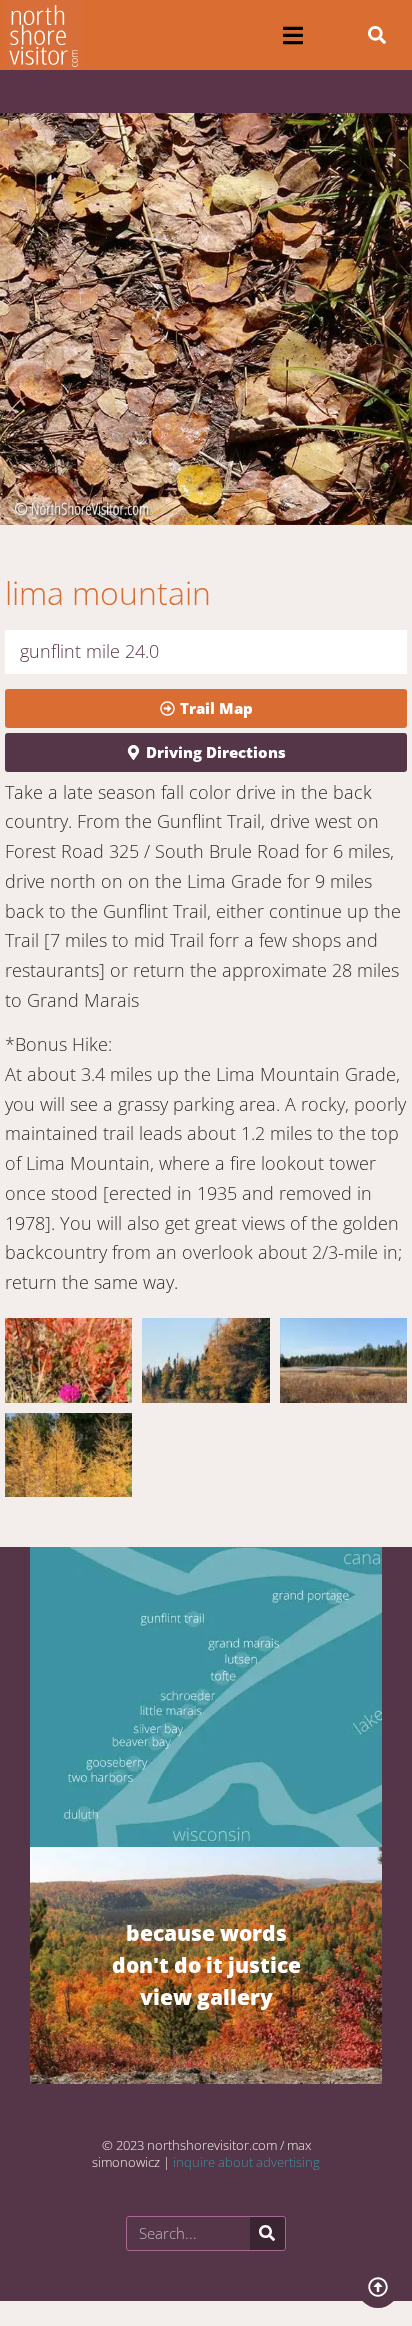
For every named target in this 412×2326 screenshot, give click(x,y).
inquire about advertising (246, 2162)
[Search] (267, 2233)
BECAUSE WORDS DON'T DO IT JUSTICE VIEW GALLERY (206, 1964)
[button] (292, 35)
